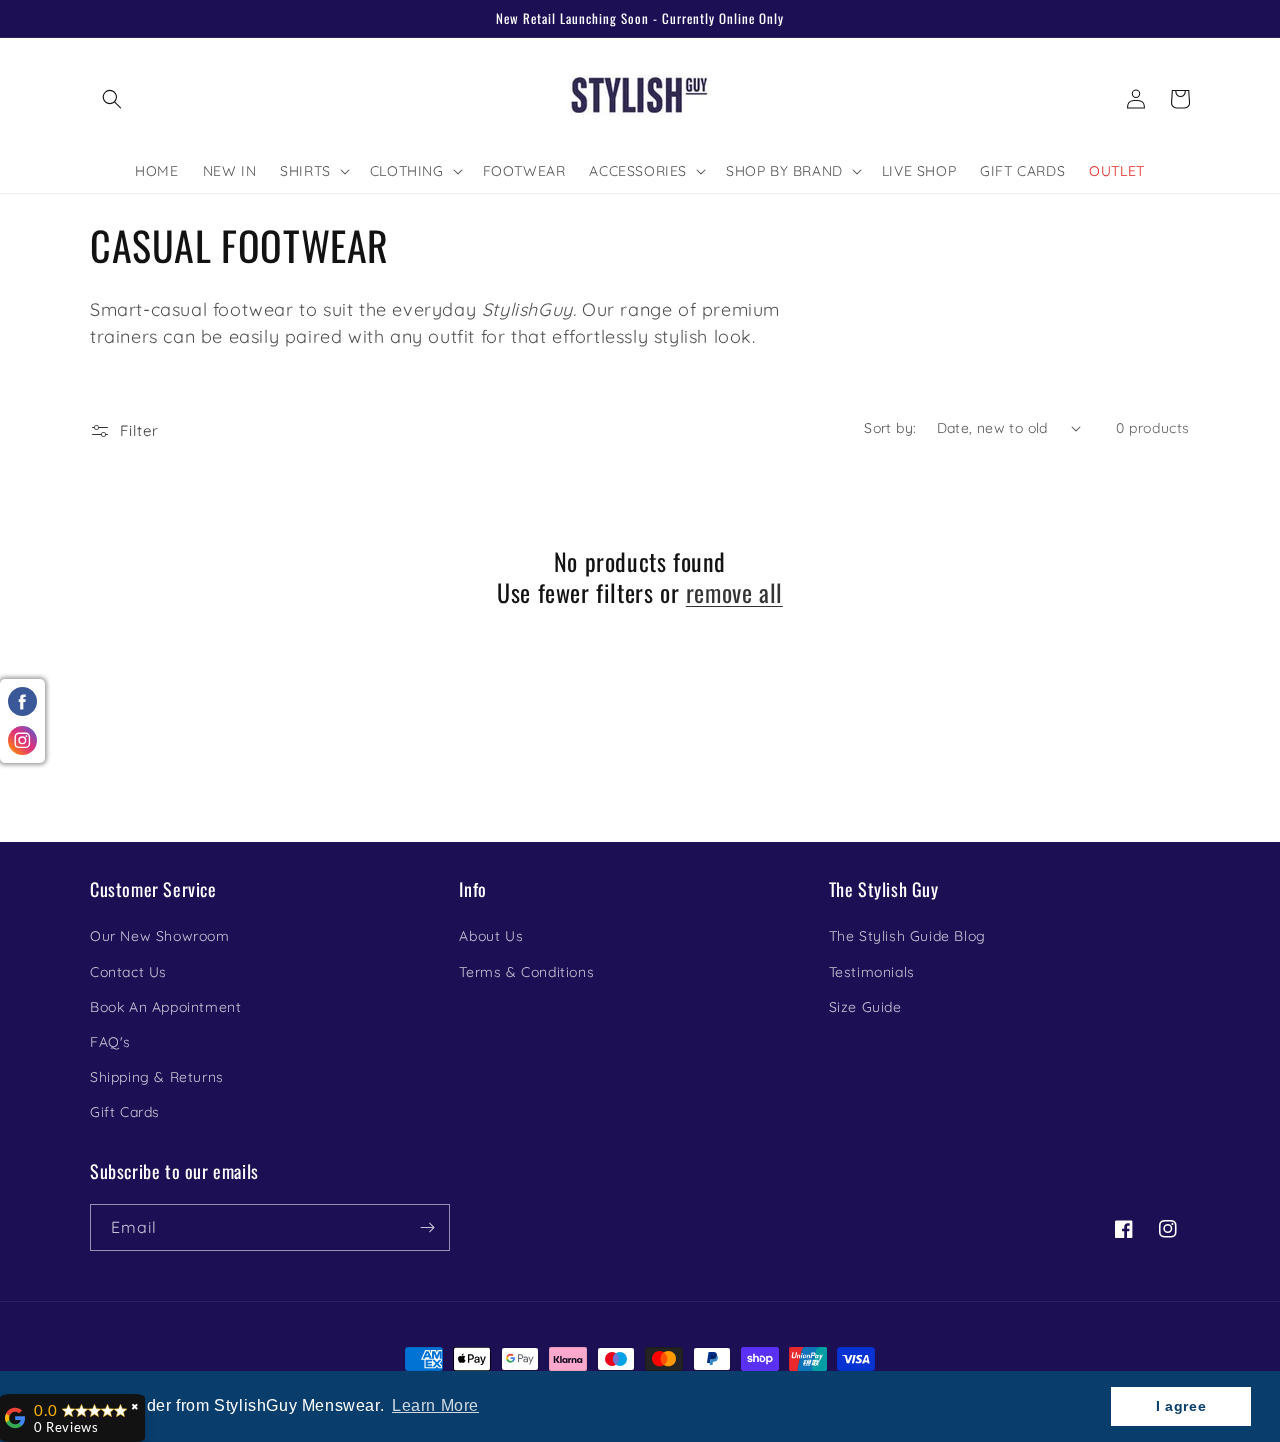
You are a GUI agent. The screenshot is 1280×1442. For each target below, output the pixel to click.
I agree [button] (1181, 1406)
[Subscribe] (427, 1227)
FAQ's (110, 1042)
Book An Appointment (165, 1007)
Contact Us (128, 972)
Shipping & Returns (157, 1077)
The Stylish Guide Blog (907, 936)
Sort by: (890, 428)
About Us (491, 936)
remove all (734, 592)
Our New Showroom (160, 936)
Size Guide (865, 1007)
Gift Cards (125, 1112)
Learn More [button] (435, 1405)
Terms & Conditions (526, 972)
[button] (112, 99)
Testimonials (872, 972)
